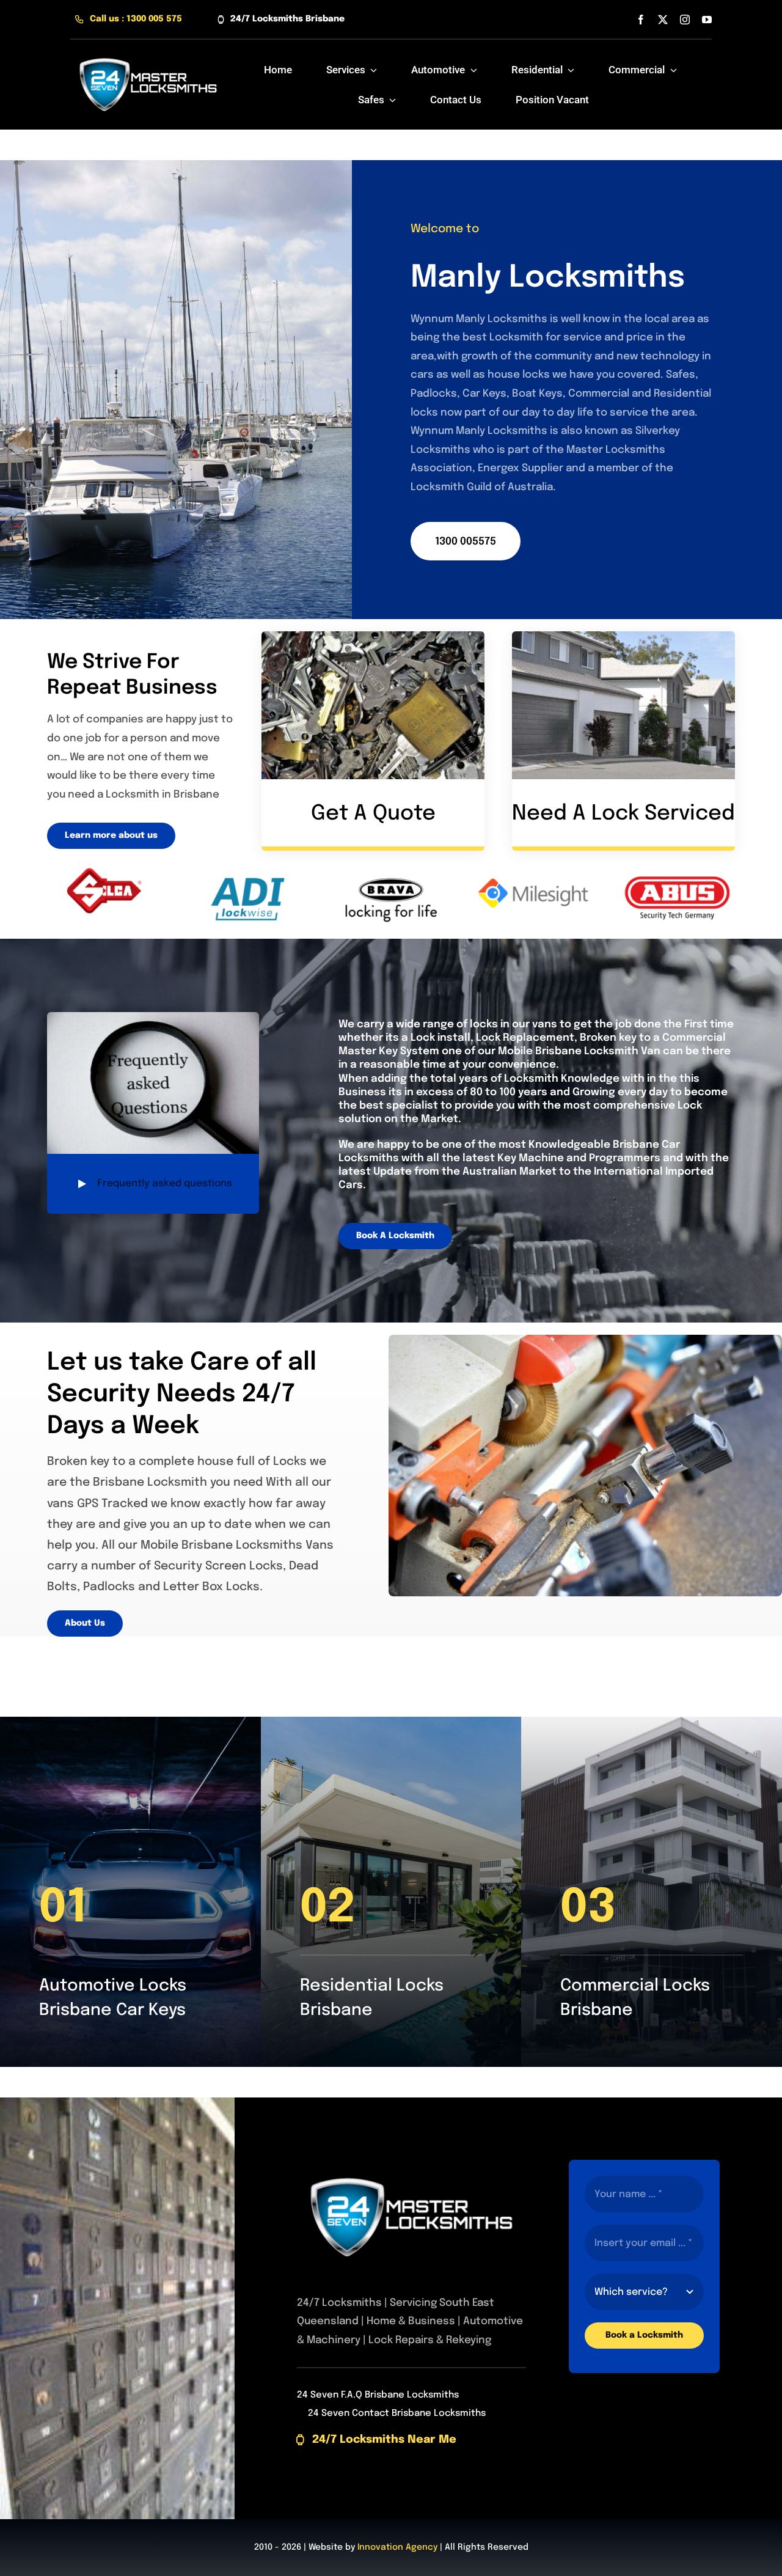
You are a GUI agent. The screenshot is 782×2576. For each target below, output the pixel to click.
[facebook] (641, 20)
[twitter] (663, 20)
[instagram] (685, 20)
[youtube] (707, 20)
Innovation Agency (397, 2547)
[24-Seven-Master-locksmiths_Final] (148, 51)
